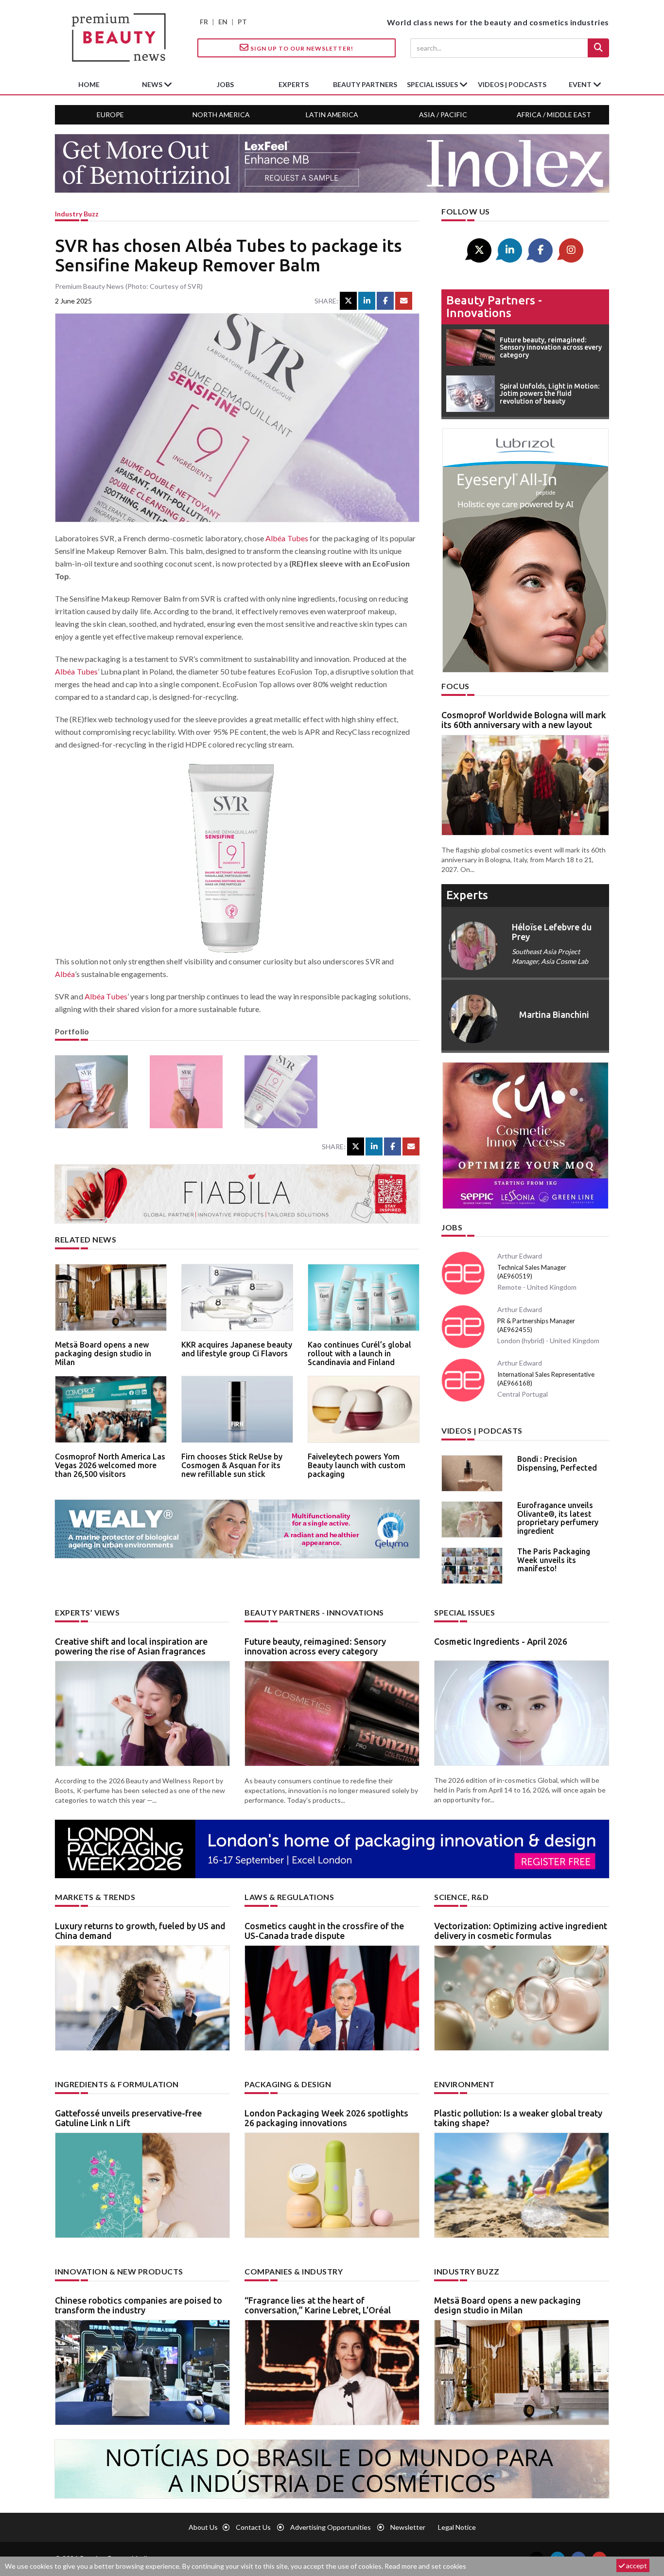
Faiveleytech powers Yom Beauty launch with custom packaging (357, 1465)
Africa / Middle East (554, 115)
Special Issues (464, 1612)
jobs (225, 84)
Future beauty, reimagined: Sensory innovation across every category (315, 1646)
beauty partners (365, 84)
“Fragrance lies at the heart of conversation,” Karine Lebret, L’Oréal (318, 2305)
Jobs (452, 1227)
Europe (110, 115)
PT (242, 22)
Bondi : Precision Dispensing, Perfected (557, 1463)
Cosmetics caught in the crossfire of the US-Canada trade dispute (324, 1931)
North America (221, 115)
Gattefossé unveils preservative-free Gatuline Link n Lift (128, 2118)
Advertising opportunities (331, 2527)
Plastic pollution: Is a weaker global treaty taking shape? (518, 2118)
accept (636, 2566)
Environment (464, 2084)
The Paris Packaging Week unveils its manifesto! (554, 1560)
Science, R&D (461, 1897)
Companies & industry (294, 2271)
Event (581, 84)
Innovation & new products (119, 2271)
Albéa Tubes (287, 538)
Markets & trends (95, 1897)
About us (203, 2527)
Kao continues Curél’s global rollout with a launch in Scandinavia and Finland (359, 1353)
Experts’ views (87, 1612)
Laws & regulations (289, 1897)
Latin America (332, 115)
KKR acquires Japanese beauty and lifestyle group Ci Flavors (237, 1349)
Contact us (253, 2527)
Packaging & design (288, 2084)
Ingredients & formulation (117, 2084)
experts (294, 84)
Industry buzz (77, 214)
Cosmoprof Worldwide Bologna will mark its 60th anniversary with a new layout (524, 720)
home (89, 84)
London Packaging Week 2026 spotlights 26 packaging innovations (326, 2118)
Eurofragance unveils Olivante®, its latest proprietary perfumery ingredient (558, 1518)
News (153, 84)
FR (204, 22)
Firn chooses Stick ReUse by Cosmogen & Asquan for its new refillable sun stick (232, 1465)
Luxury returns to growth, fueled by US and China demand (140, 1931)
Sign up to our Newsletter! (301, 48)
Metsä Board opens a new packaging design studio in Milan (103, 1353)
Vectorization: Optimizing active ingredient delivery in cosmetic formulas (521, 1931)
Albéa (65, 974)
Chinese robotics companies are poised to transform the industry (139, 2305)
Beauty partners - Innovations (494, 307)
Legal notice (457, 2527)
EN (223, 22)
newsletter (408, 2527)
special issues (433, 84)
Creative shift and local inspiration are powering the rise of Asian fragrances (131, 1646)
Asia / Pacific (443, 115)
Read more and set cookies (425, 2566)
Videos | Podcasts (512, 84)
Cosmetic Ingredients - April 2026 (501, 1641)
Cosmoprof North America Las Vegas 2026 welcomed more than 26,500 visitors (110, 1465)
